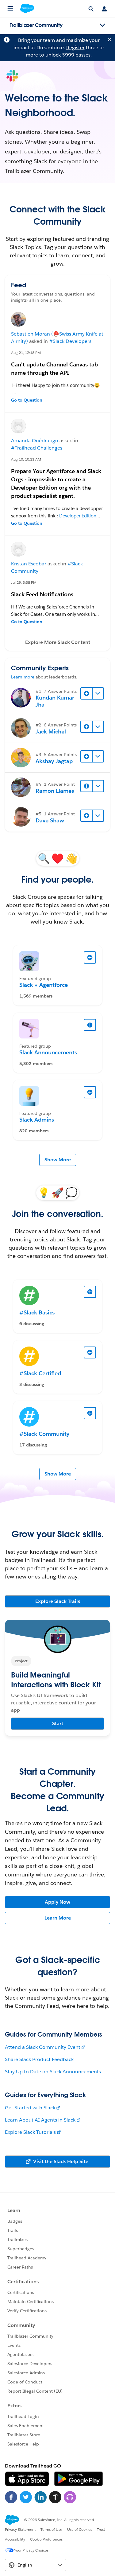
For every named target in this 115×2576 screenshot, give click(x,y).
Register (75, 48)
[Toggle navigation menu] (102, 25)
